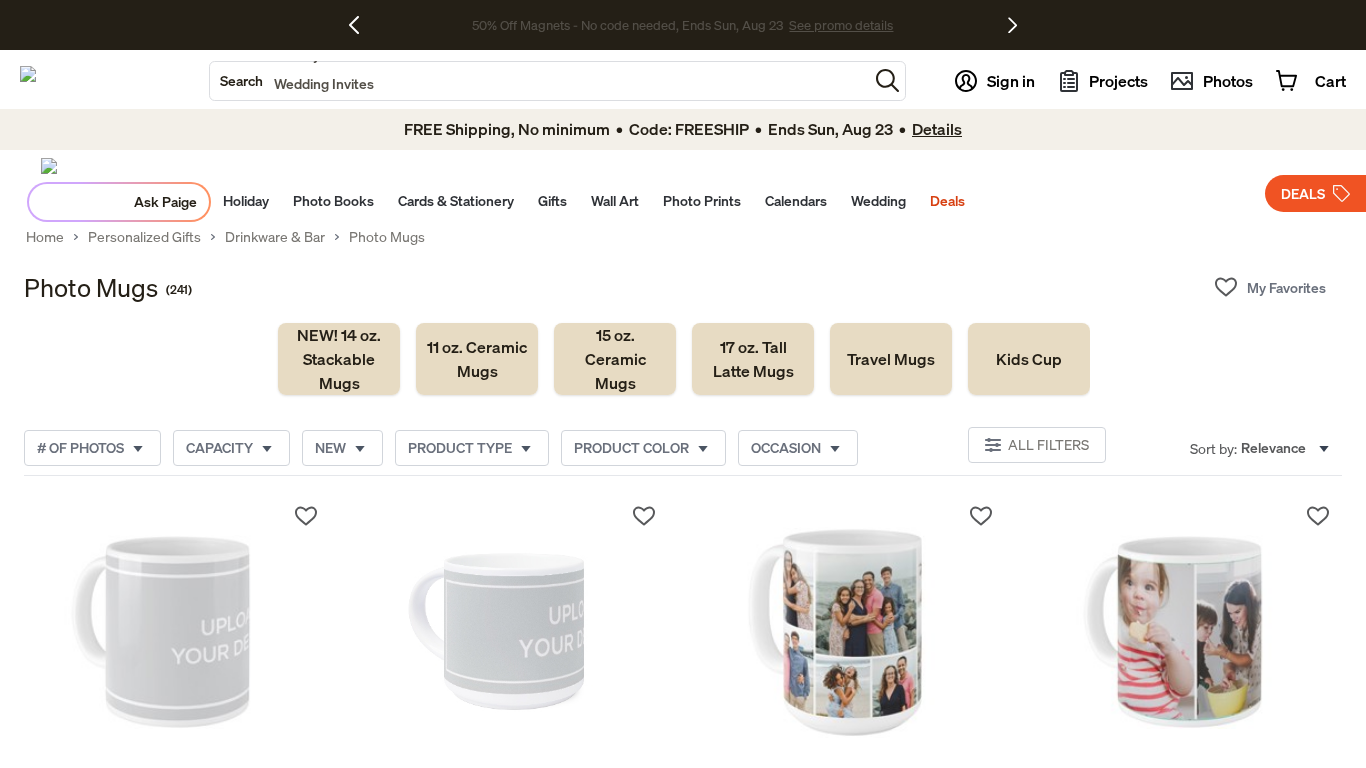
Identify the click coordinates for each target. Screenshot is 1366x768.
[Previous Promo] (361, 25)
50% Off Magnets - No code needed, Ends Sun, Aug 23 (627, 25)
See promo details (841, 25)
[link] (339, 359)
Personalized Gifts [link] (144, 237)
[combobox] (539, 81)
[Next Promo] (1012, 25)
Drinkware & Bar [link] (275, 237)
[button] (887, 80)
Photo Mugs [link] (387, 237)
